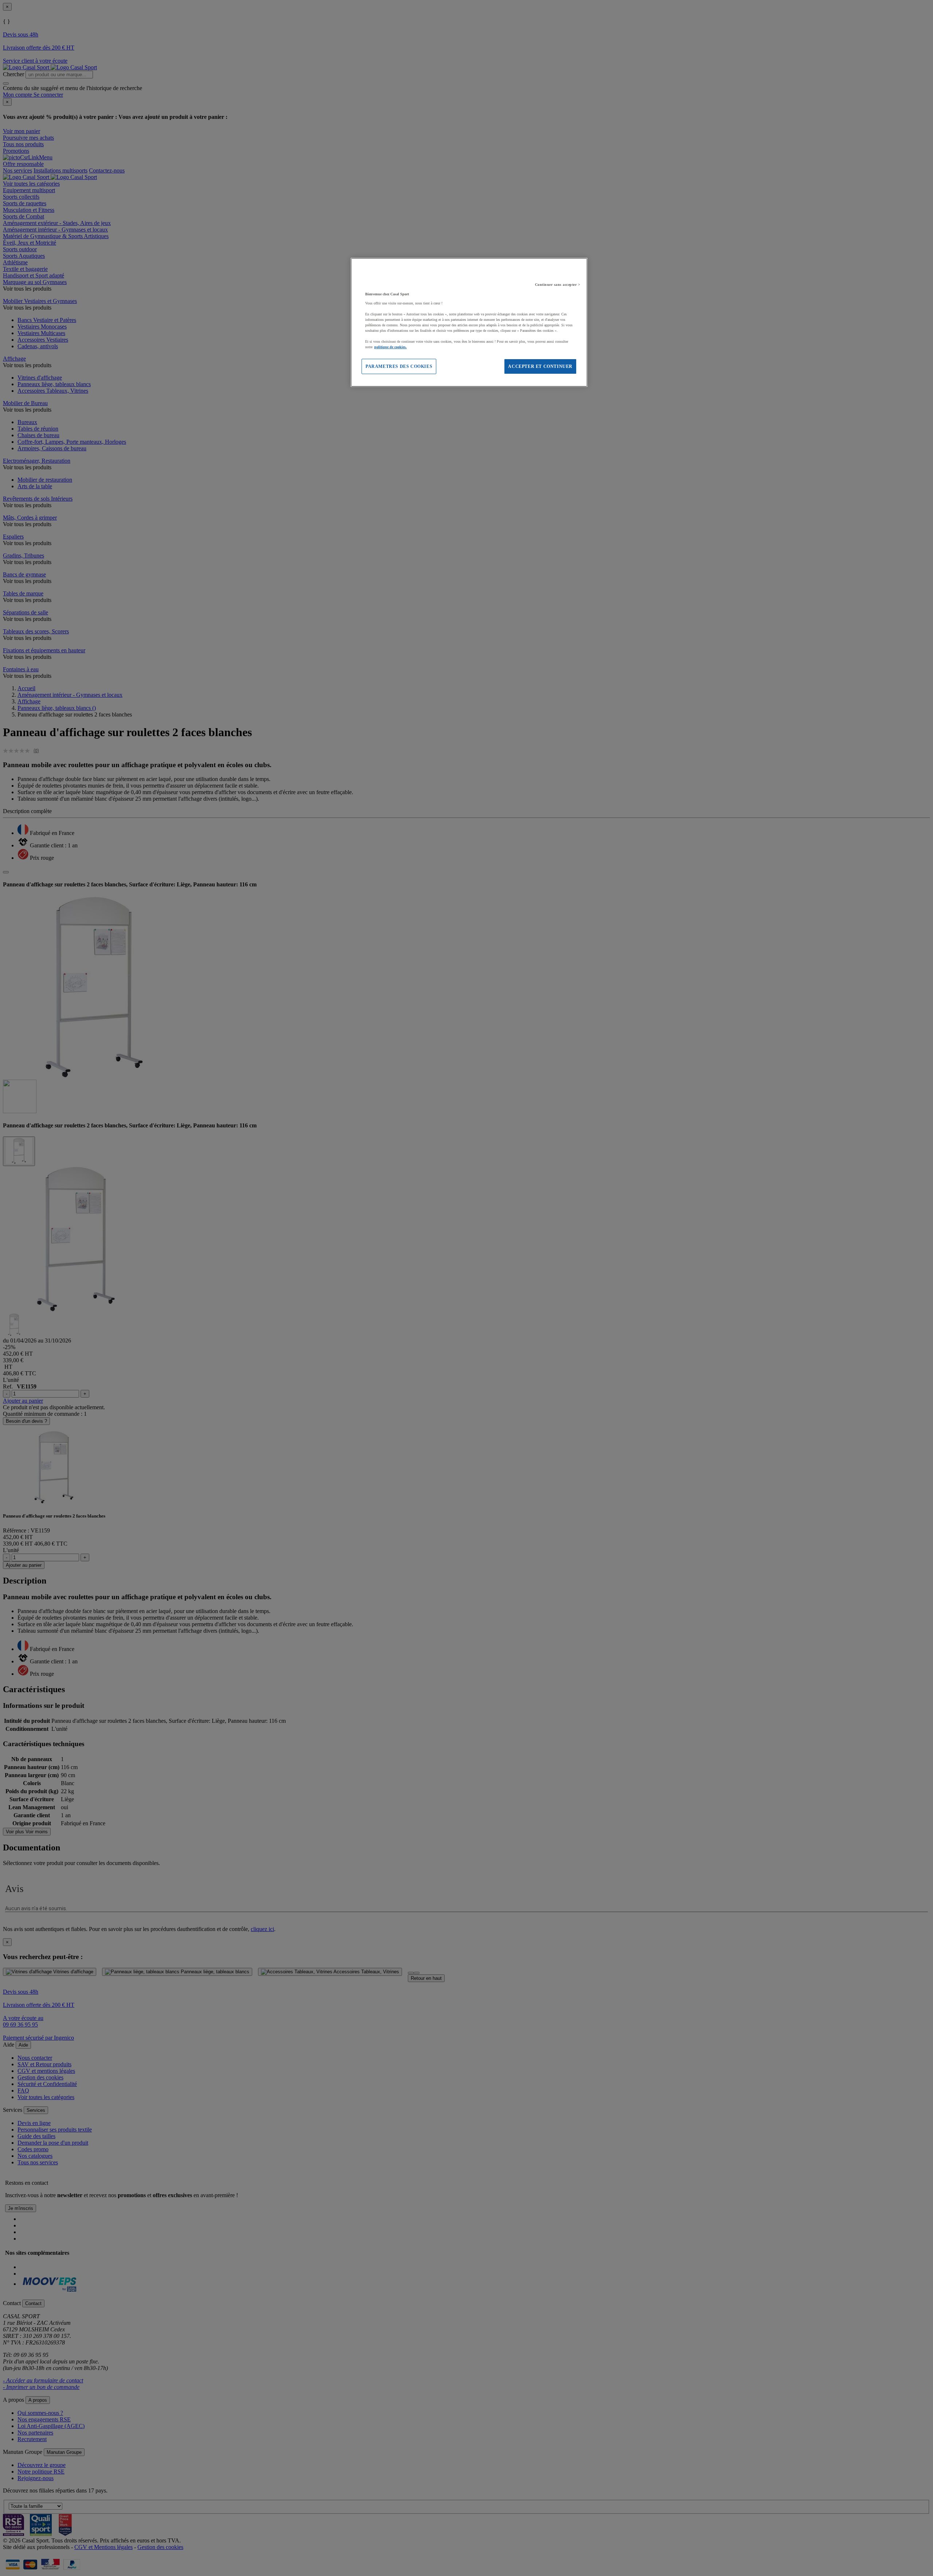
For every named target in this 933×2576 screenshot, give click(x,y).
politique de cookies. (391, 347)
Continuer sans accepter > (558, 285)
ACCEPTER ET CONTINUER (540, 366)
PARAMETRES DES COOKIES (399, 366)
